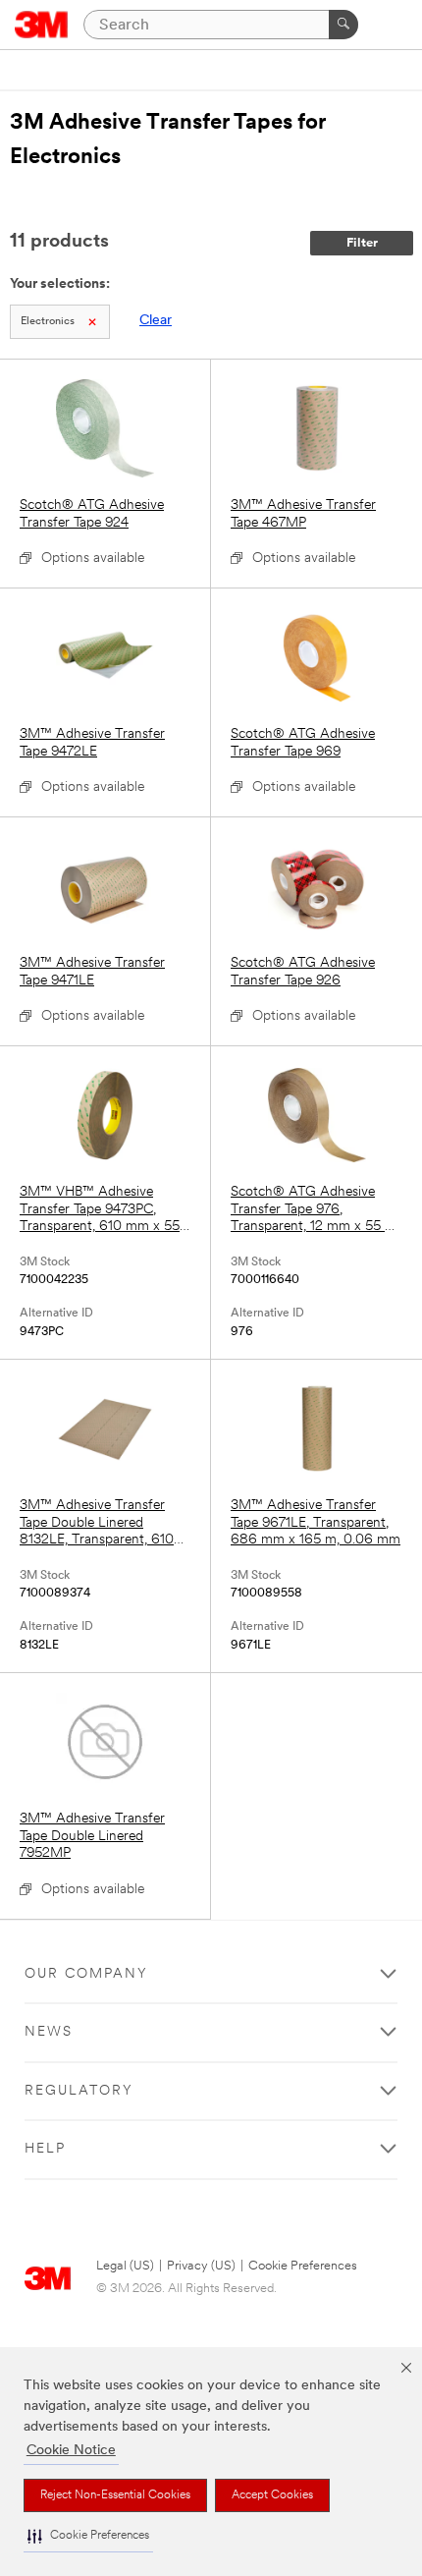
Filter (362, 243)
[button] (88, 2536)
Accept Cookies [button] (272, 2495)
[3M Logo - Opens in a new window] (42, 25)
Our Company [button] (86, 1974)
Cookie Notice (71, 2451)
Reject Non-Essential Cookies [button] (115, 2495)
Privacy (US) (201, 2266)
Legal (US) (125, 2266)
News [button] (49, 2032)
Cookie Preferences (303, 2266)
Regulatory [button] (79, 2091)
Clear (156, 321)
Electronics (48, 322)
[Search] (343, 25)
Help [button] (45, 2149)
